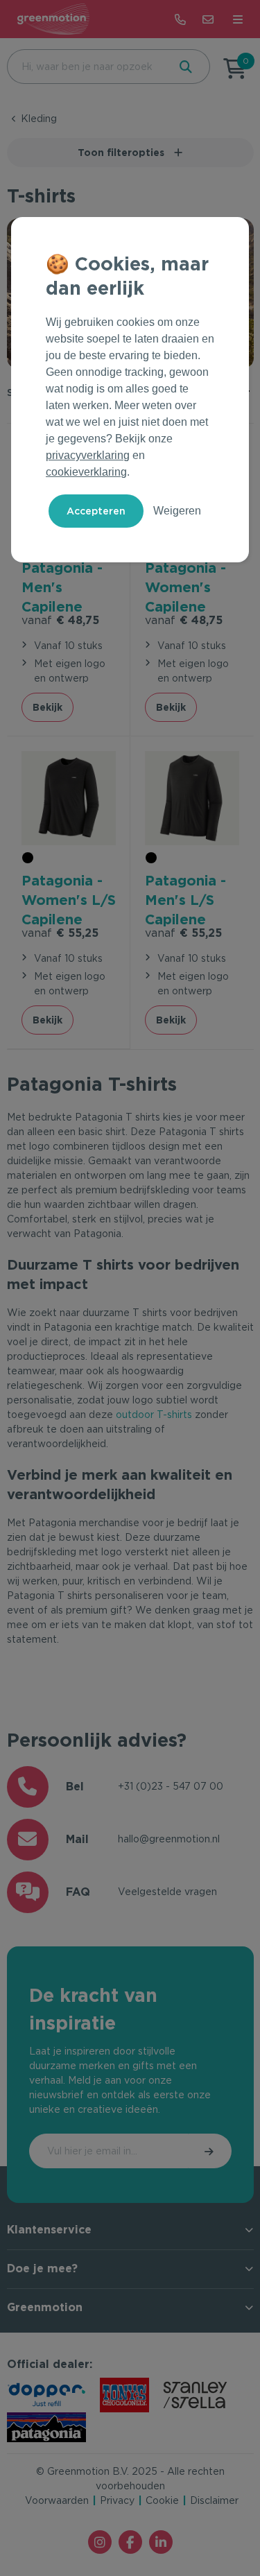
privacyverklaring (88, 455)
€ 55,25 (60, 933)
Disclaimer (214, 2500)
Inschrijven (210, 2151)
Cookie (162, 2500)
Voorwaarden (57, 2500)
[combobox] (86, 67)
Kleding (39, 119)
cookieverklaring (86, 472)
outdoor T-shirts (154, 1415)
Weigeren (177, 511)
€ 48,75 (60, 620)
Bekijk (47, 707)
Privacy (117, 2500)
